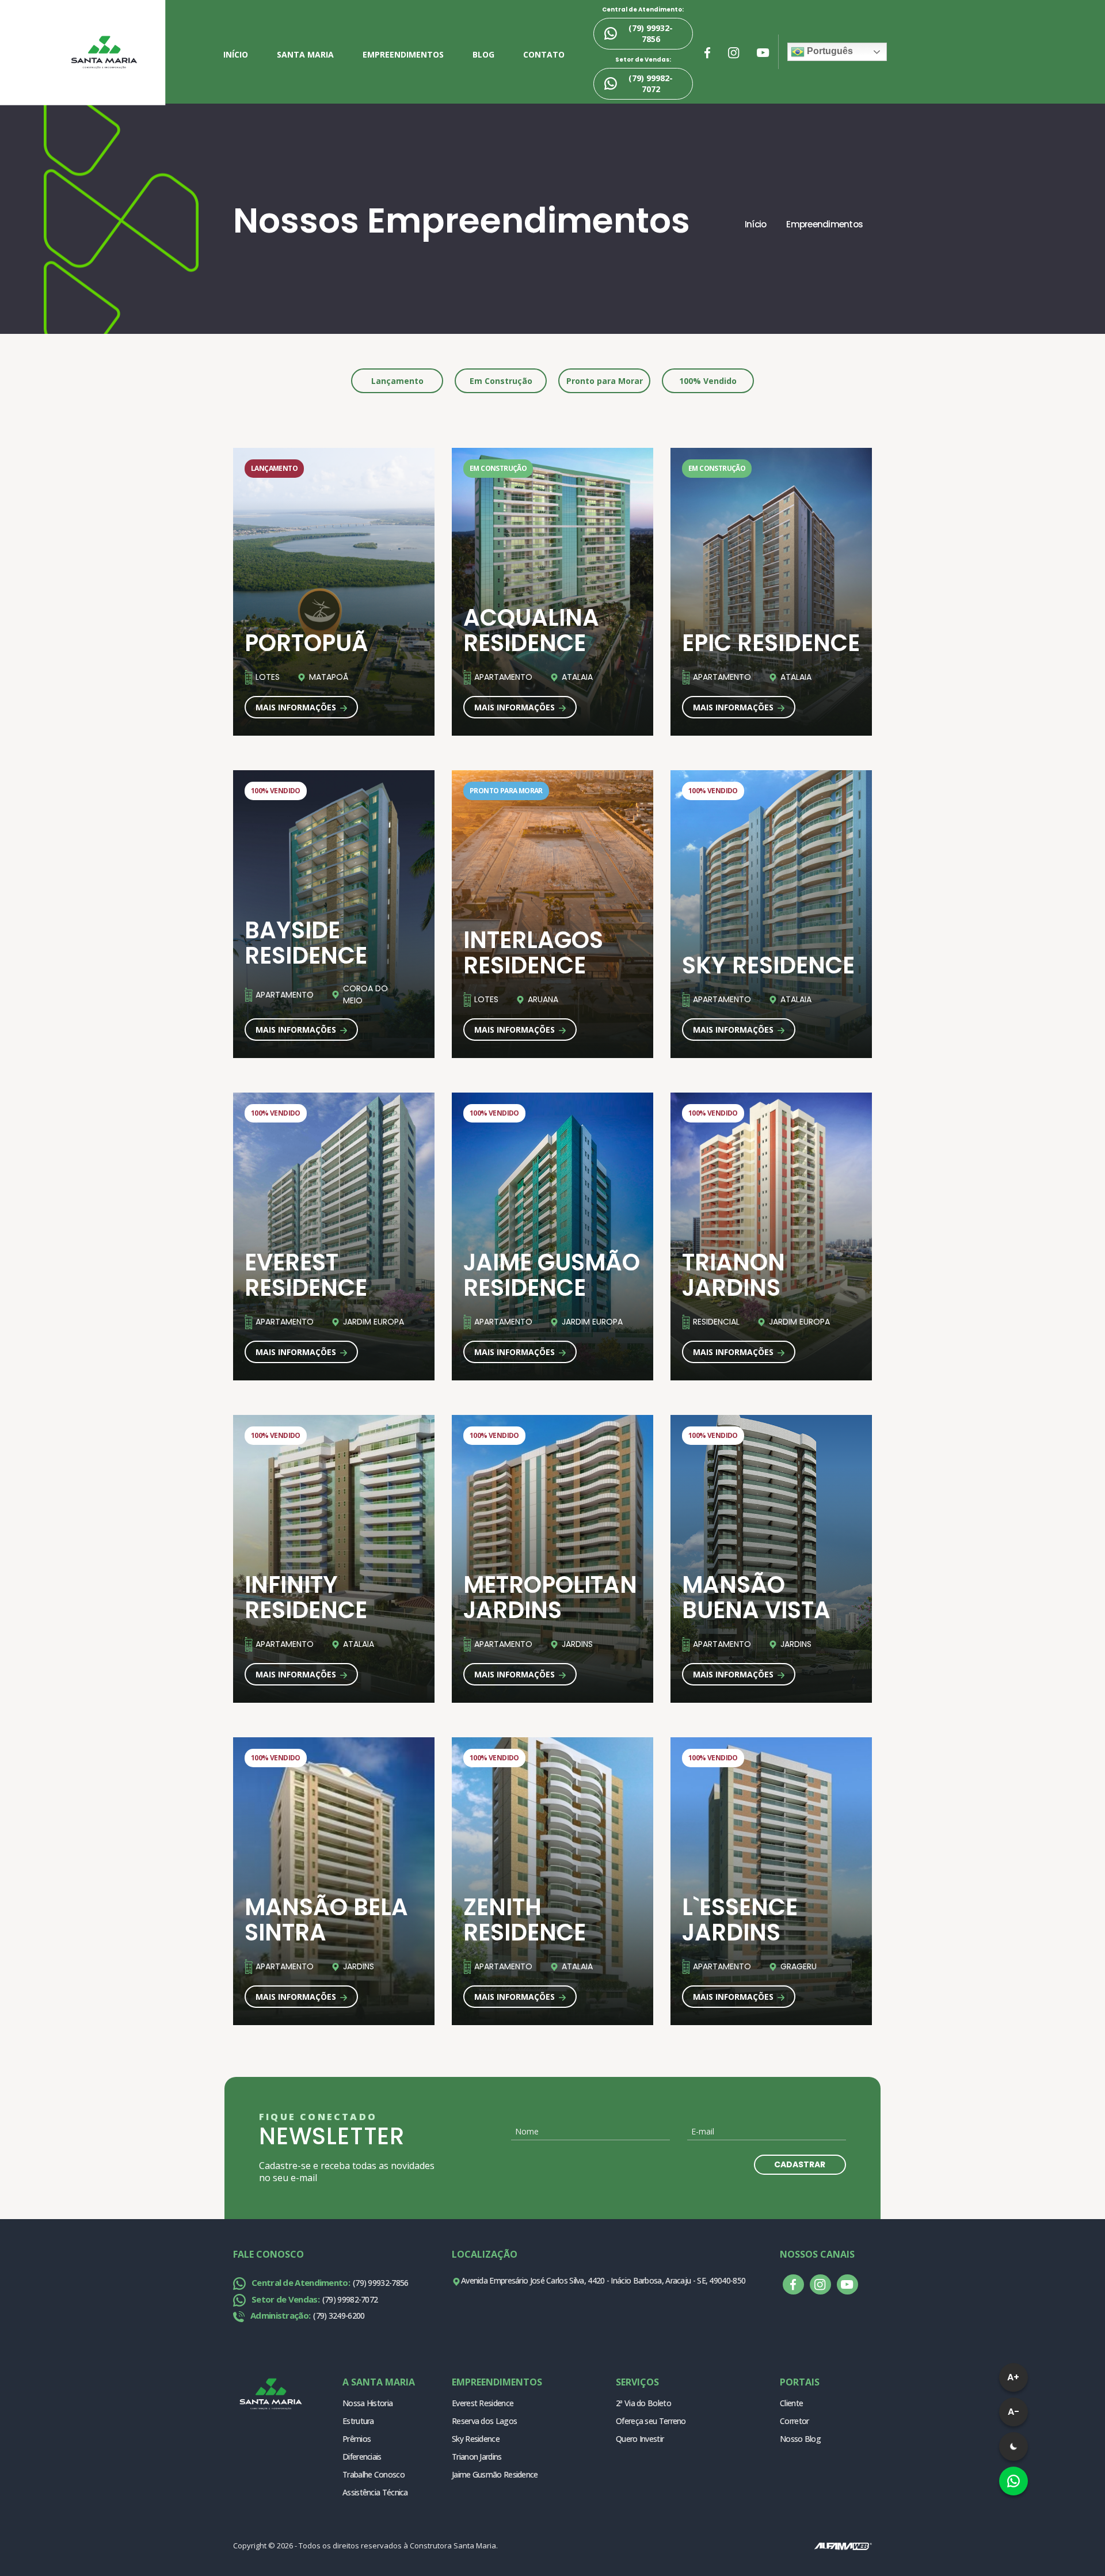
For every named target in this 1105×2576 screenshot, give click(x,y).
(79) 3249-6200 (307, 2316)
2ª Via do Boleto (643, 2403)
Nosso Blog (800, 2439)
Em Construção (501, 381)
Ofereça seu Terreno (651, 2421)
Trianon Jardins (477, 2457)
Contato (544, 54)
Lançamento (397, 381)
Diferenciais (362, 2457)
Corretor (794, 2421)
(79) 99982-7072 (651, 83)
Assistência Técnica (375, 2492)
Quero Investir (640, 2439)
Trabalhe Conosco (374, 2474)
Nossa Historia (367, 2403)
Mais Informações (297, 707)
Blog (483, 54)
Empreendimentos (403, 54)
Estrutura (358, 2421)
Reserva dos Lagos (484, 2421)
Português (829, 51)
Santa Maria (305, 54)
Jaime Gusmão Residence (495, 2474)
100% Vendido (708, 381)
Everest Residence (483, 2403)
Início (236, 54)
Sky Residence (476, 2439)
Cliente (791, 2403)
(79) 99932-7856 (651, 33)
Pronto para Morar (605, 381)
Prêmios (357, 2439)
